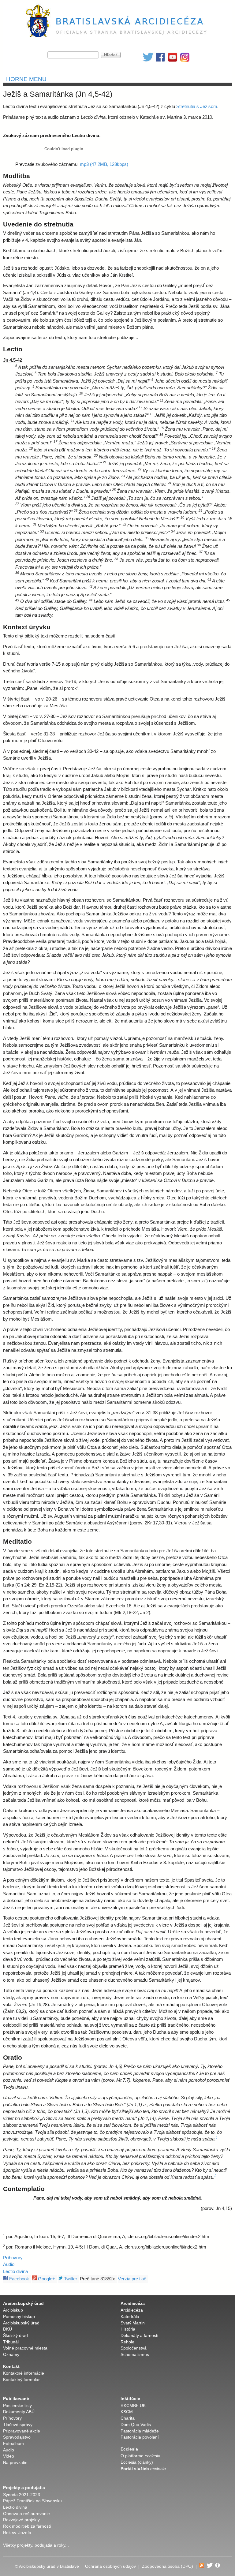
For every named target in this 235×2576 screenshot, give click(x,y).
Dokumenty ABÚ (19, 2412)
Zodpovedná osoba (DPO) (168, 2566)
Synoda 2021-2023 (22, 2495)
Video (9, 2456)
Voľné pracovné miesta (25, 2348)
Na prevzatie (15, 2463)
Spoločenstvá (134, 2348)
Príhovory (13, 2258)
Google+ (46, 2279)
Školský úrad (15, 2336)
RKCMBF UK (133, 2406)
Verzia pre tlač (132, 2279)
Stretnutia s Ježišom (197, 106)
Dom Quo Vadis (136, 2425)
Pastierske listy (17, 2406)
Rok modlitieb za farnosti (27, 2526)
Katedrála (130, 2317)
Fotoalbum (13, 2444)
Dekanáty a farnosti (139, 2336)
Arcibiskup (13, 2310)
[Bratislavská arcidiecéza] (118, 38)
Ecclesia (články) (137, 2462)
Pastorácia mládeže (140, 2431)
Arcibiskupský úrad (21, 2323)
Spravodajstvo (17, 2437)
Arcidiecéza (132, 2310)
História (128, 2329)
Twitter (70, 2279)
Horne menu (26, 79)
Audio (9, 2264)
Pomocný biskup (19, 2317)
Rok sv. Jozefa (17, 2533)
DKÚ (7, 2329)
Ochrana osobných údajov (110, 2566)
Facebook (19, 2279)
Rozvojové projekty (21, 2520)
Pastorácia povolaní (140, 2437)
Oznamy (11, 2355)
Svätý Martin (133, 2323)
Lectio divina (15, 2271)
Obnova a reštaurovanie (26, 2514)
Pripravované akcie (22, 2431)
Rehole (127, 2342)
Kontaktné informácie (24, 2373)
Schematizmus (135, 2355)
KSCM (127, 2412)
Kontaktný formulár (21, 2380)
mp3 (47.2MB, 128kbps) (104, 164)
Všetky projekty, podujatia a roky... (36, 2545)
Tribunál (11, 2342)
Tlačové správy (18, 2425)
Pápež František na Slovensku (32, 2501)
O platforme (140, 2456)
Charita (128, 2418)
